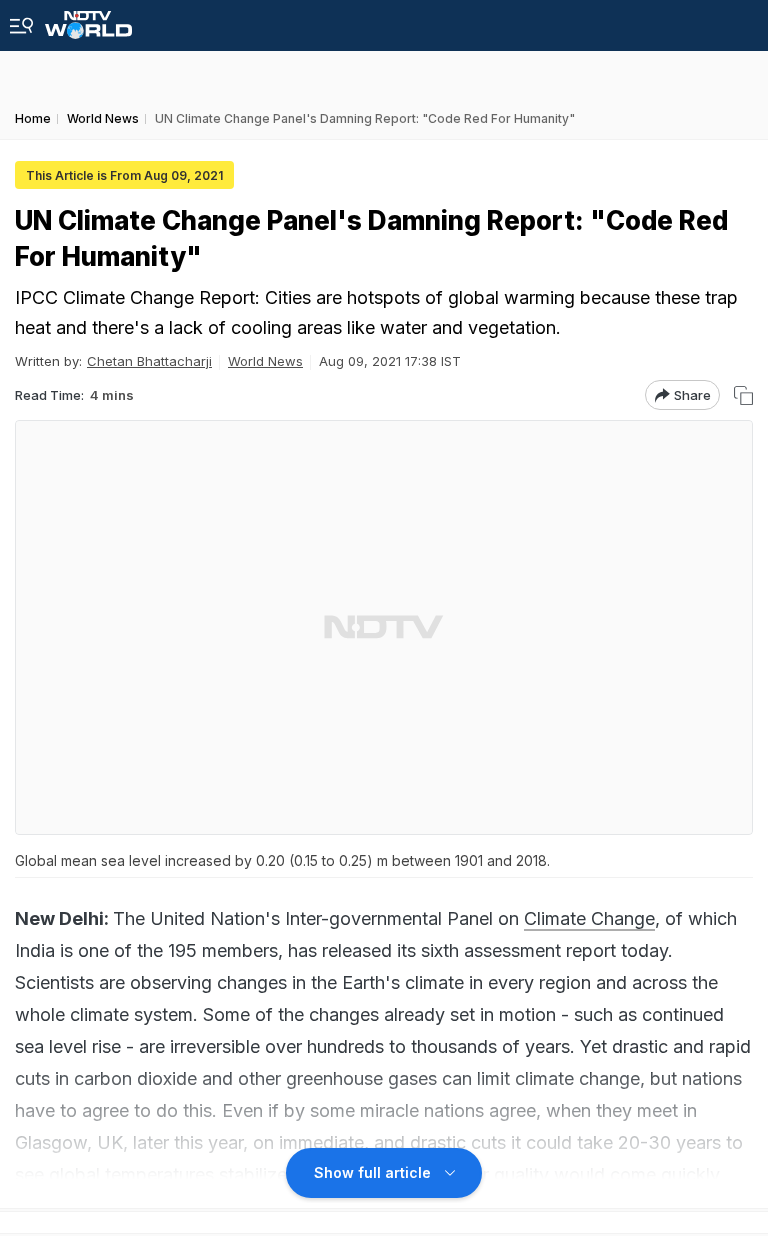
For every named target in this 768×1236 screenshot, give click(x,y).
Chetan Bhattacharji (149, 361)
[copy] (743, 395)
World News (265, 361)
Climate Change (589, 918)
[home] (88, 19)
